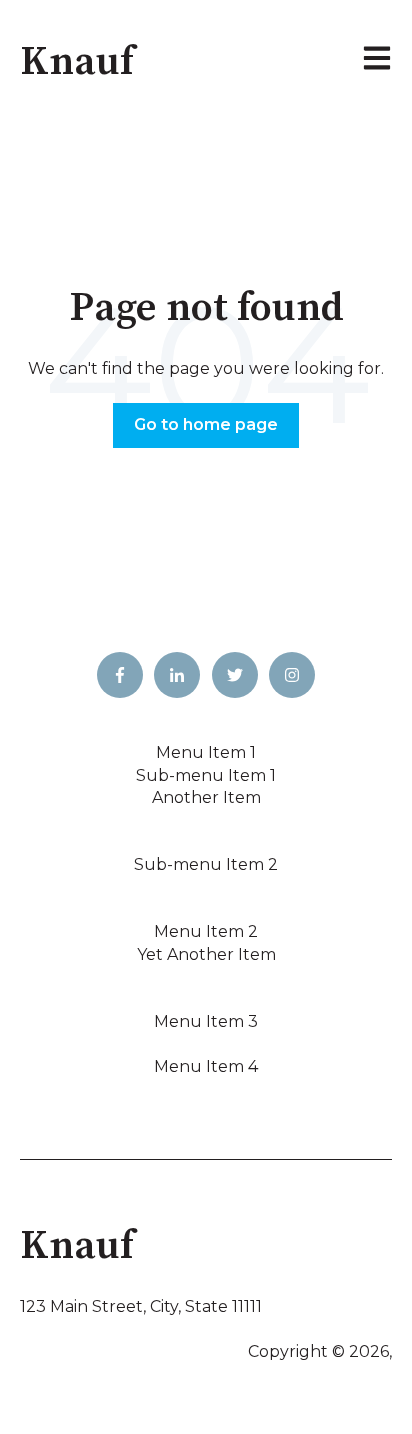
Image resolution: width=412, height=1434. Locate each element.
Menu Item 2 (206, 931)
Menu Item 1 (206, 752)
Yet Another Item (206, 954)
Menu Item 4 (206, 1066)
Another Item (206, 797)
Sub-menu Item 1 (206, 775)
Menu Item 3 (206, 1021)
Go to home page (206, 424)
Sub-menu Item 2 (206, 864)
